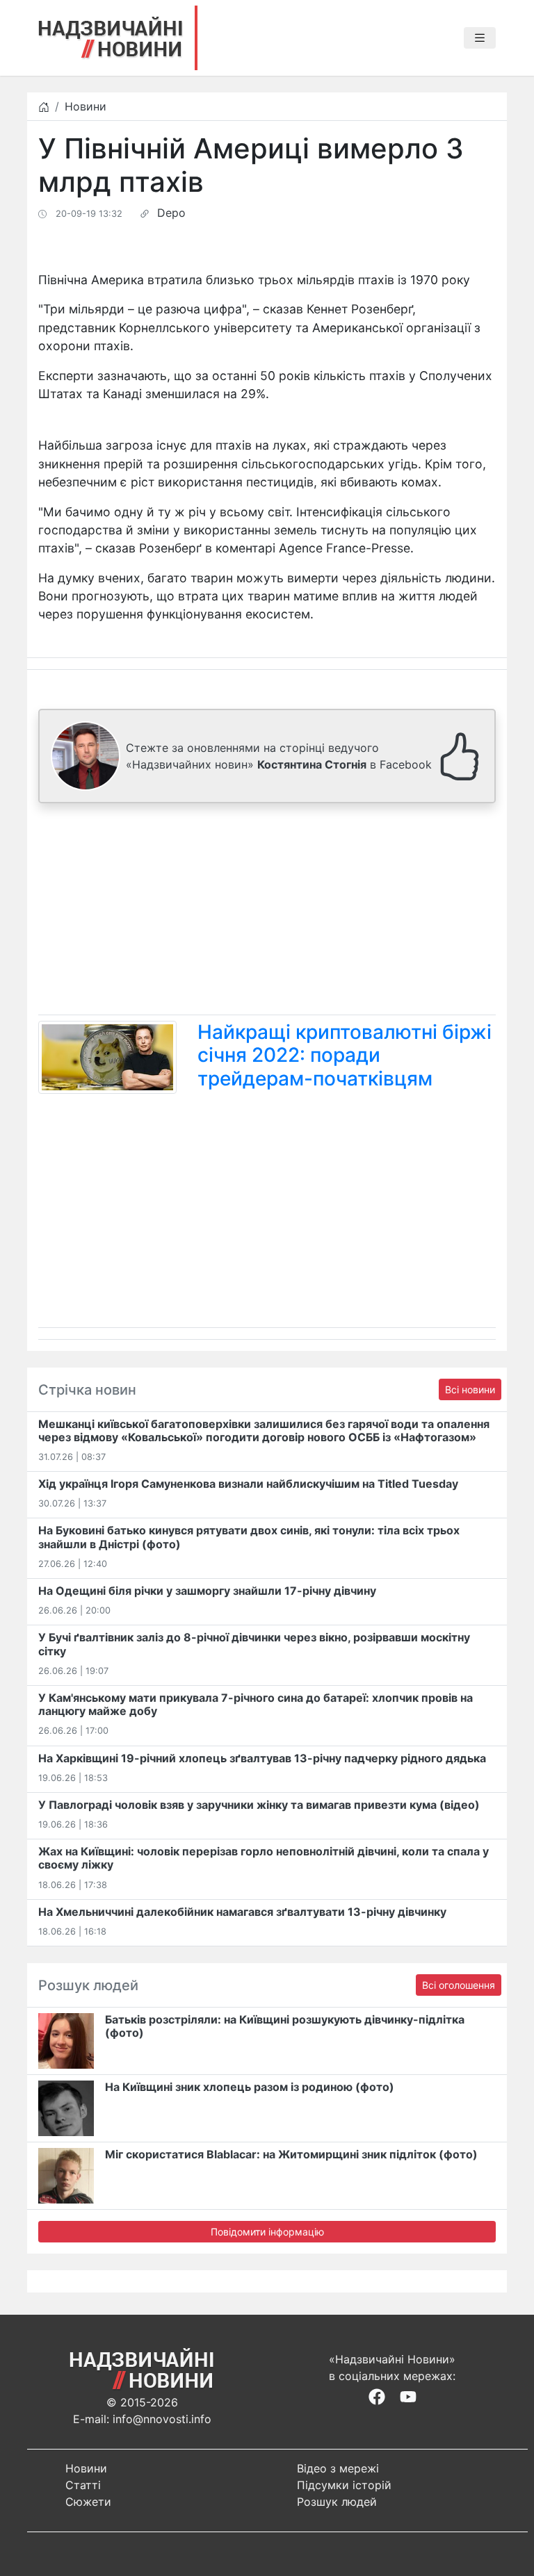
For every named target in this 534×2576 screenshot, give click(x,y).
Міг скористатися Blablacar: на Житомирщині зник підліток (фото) (291, 2154)
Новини (86, 106)
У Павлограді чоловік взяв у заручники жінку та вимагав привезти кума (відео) (259, 1805)
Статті (83, 2485)
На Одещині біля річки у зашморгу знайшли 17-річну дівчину (207, 1591)
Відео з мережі (338, 2468)
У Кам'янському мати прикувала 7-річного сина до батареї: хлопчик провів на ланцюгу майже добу (256, 1704)
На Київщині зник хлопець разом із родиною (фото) (250, 2087)
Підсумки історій (344, 2485)
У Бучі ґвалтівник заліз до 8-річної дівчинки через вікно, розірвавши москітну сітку (254, 1644)
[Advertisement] (267, 912)
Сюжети (88, 2502)
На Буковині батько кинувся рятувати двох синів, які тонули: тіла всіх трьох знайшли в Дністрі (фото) (249, 1537)
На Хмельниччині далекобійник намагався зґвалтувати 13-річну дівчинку (242, 1912)
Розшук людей (337, 2502)
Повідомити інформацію (267, 2232)
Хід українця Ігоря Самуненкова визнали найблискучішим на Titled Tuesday (248, 1484)
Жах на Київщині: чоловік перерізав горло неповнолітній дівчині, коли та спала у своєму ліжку (264, 1858)
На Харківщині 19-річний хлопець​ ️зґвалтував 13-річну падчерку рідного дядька (262, 1758)
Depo (171, 213)
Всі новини (470, 1389)
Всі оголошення (459, 1985)
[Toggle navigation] (480, 38)
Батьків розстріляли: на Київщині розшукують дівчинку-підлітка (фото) (285, 2026)
